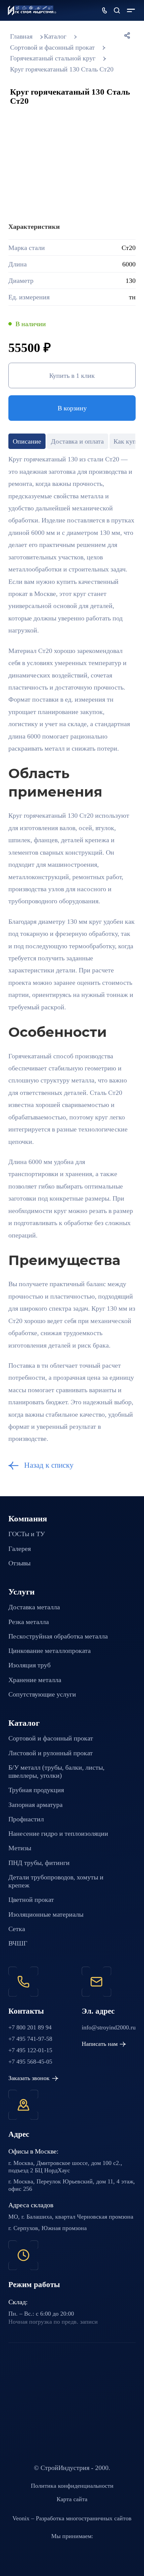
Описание (27, 441)
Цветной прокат (31, 1900)
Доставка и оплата (77, 441)
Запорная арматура (35, 1805)
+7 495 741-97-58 (30, 2039)
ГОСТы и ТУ (27, 1534)
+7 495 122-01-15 (30, 2050)
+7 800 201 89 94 (30, 2027)
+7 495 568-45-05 (30, 2062)
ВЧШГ (18, 1943)
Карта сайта (72, 2499)
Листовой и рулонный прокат (51, 1753)
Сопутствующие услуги (42, 1694)
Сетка (17, 1929)
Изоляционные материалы (46, 1914)
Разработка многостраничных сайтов (84, 2518)
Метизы (20, 1848)
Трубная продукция (36, 1790)
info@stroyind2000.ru (109, 2027)
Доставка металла (34, 1607)
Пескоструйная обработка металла (58, 1636)
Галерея (20, 1549)
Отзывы (19, 1563)
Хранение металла (35, 1680)
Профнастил (26, 1819)
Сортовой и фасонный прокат (51, 1738)
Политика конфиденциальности (72, 2486)
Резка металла (29, 1622)
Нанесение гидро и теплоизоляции (58, 1833)
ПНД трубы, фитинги (39, 1863)
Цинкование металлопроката (50, 1651)
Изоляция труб (29, 1665)
